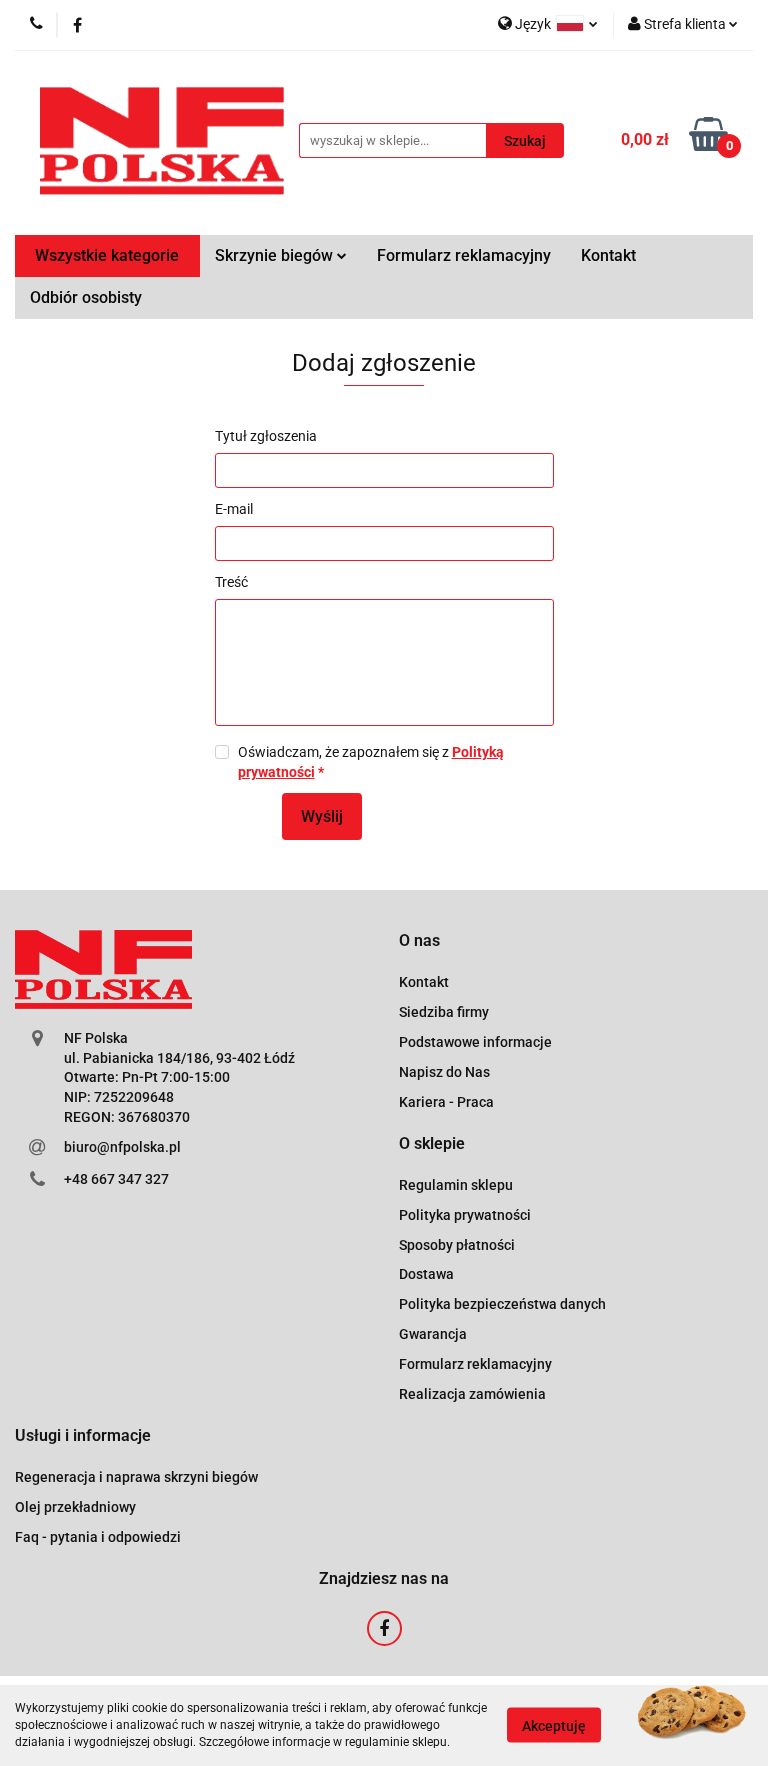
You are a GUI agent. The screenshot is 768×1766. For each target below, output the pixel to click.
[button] (419, 941)
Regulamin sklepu (456, 1185)
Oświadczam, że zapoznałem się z (371, 762)
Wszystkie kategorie (107, 255)
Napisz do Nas (444, 1072)
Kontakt (608, 255)
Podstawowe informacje (475, 1042)
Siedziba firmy (444, 1012)
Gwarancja (433, 1334)
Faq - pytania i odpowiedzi (98, 1537)
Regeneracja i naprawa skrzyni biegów (136, 1477)
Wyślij (322, 816)
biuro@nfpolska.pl (122, 1147)
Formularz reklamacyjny (464, 255)
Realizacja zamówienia (472, 1394)
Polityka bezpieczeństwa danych (502, 1304)
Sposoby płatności (457, 1245)
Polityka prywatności (465, 1215)
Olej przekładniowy (75, 1507)
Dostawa (426, 1274)
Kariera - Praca (446, 1102)
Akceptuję (554, 1726)
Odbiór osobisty (86, 297)
